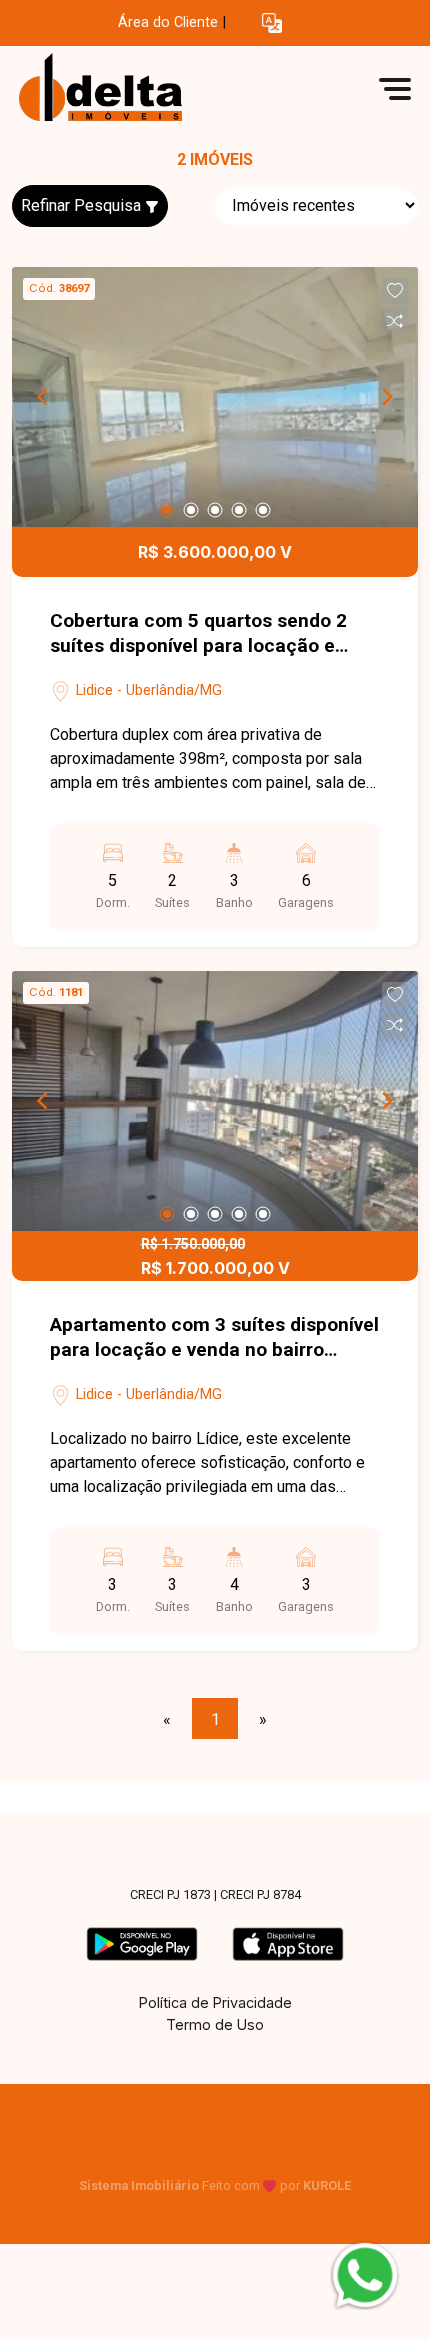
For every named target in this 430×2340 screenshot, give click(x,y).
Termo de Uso (215, 2024)
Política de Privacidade (215, 2002)
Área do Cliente (168, 22)
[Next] (386, 397)
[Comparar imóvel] (395, 321)
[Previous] (44, 397)
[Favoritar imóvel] (395, 291)
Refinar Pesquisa (83, 205)
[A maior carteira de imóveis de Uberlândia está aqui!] (162, 88)
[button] (272, 23)
